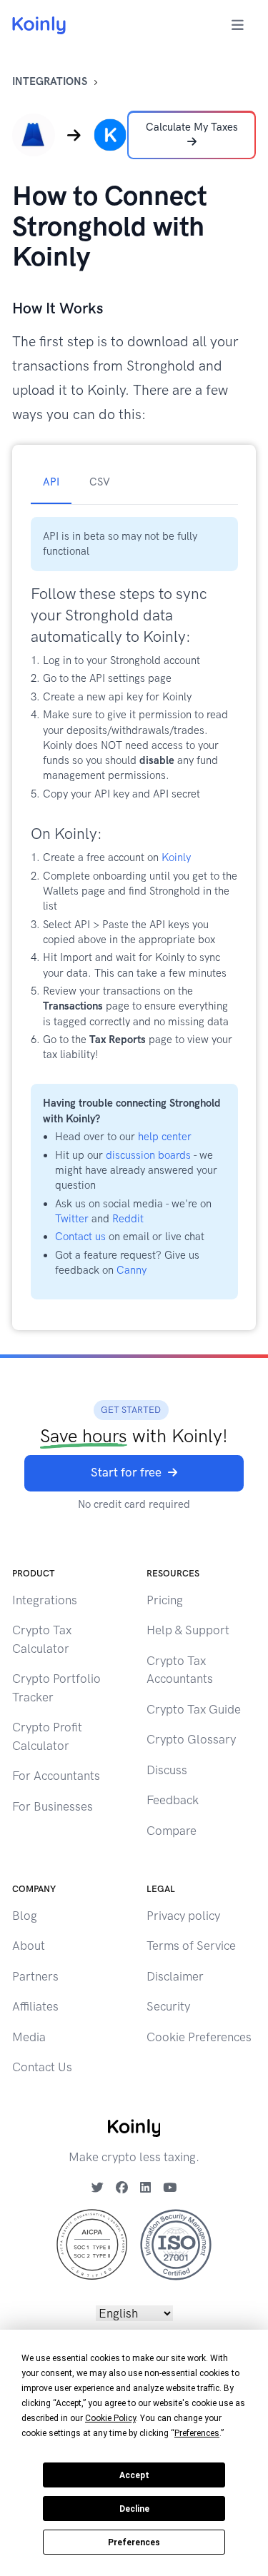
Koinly (176, 857)
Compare (172, 1831)
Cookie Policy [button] (110, 2418)
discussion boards (148, 1155)
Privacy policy (183, 1916)
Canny (131, 1270)
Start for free (126, 1472)
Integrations (50, 81)
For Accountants (56, 1776)
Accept (134, 2475)
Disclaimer (175, 1976)
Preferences (134, 2542)
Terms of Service (191, 1946)
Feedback (173, 1800)
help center (165, 1137)
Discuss (167, 1770)
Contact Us (42, 2067)
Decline (134, 2509)
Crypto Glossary (191, 1739)
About (29, 1946)
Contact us (80, 1237)
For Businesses (53, 1806)
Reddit (128, 1219)
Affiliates (35, 2006)
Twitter (72, 1219)
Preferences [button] (197, 2433)
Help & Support (188, 1630)
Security (168, 2006)
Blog (25, 1916)
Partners (35, 1976)
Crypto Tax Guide (194, 1709)
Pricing (165, 1600)
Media (29, 2037)
